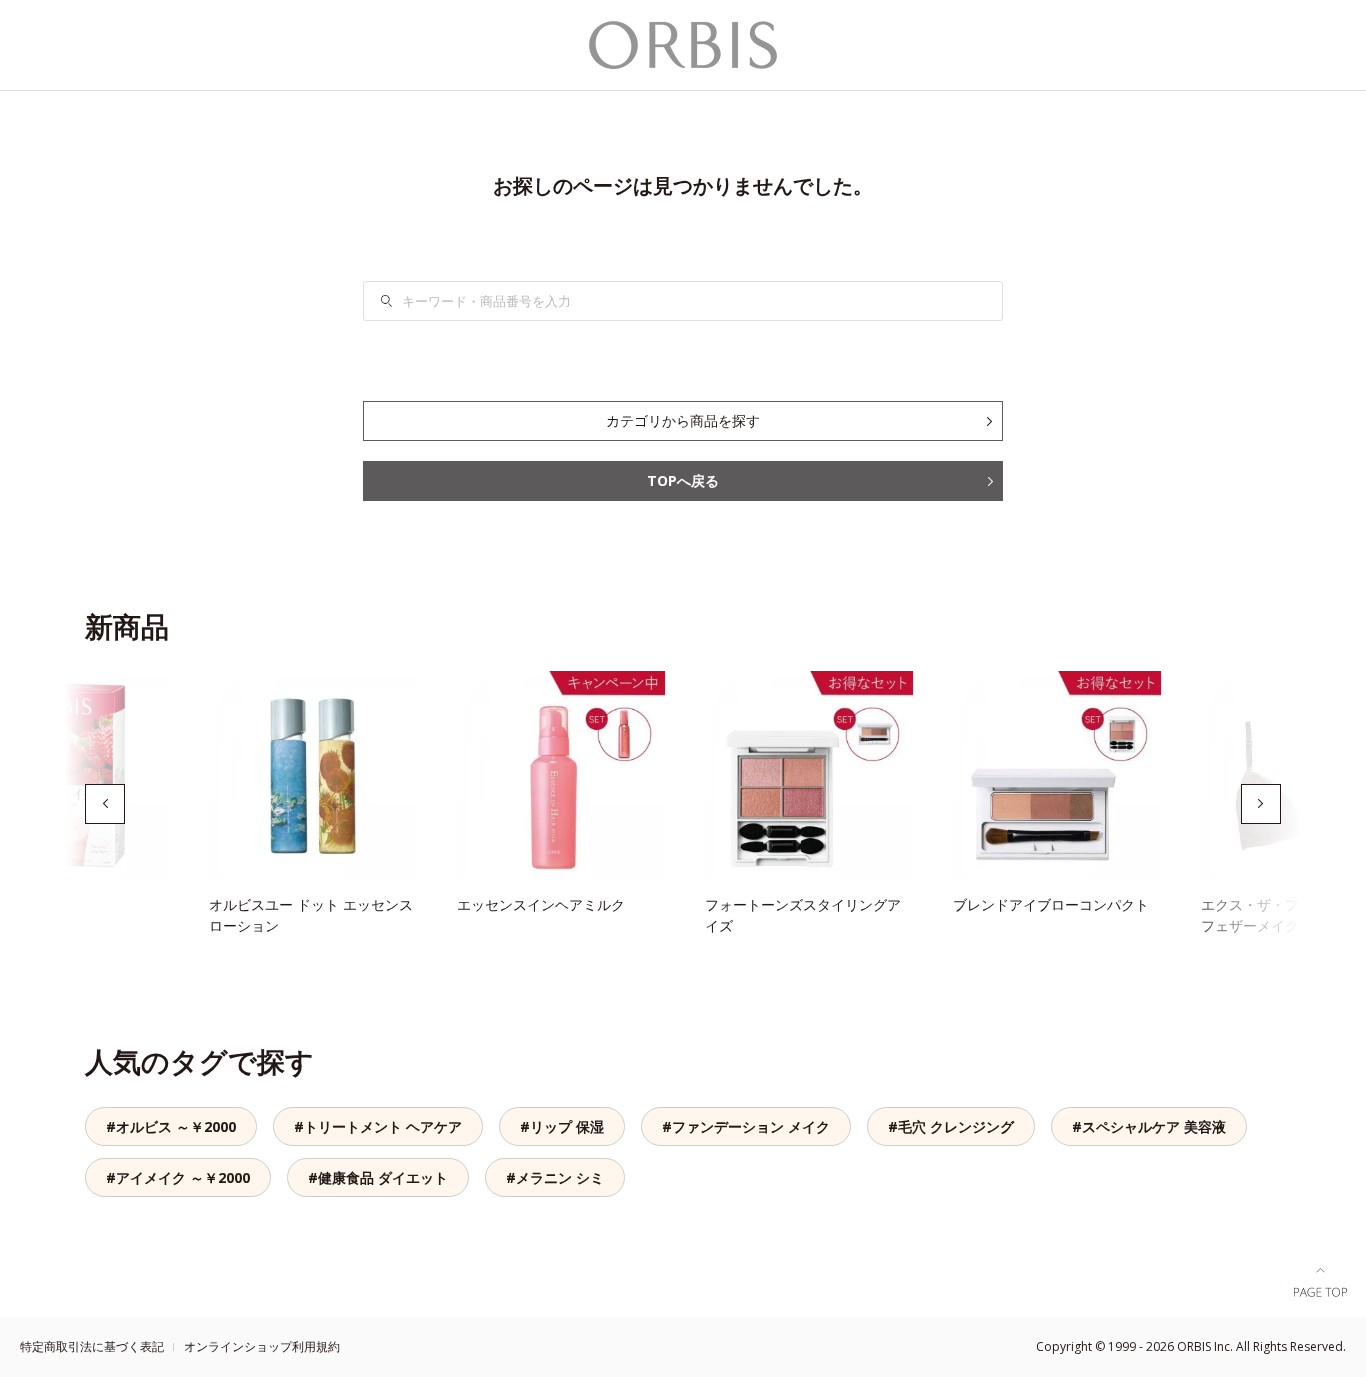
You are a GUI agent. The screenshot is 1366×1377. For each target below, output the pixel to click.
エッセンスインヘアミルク (541, 904)
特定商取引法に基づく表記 (92, 1346)
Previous (105, 804)
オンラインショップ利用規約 (262, 1346)
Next (1261, 804)
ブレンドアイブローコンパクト (1051, 904)
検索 (399, 301)
